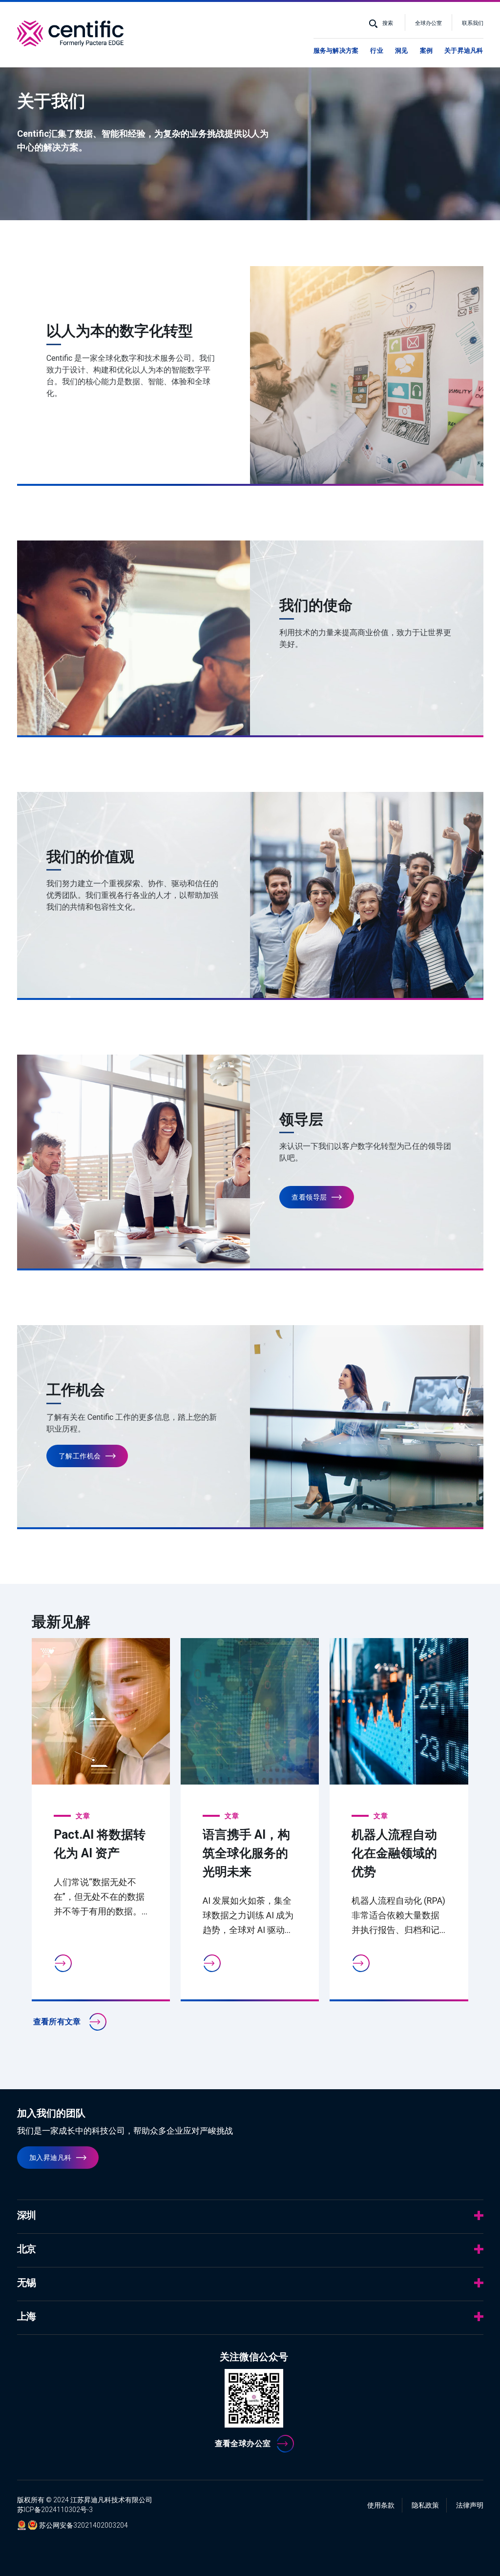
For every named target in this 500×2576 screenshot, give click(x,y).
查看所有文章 (58, 2022)
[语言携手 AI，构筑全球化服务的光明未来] (250, 1711)
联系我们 (473, 23)
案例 (426, 51)
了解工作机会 (80, 1456)
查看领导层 (309, 1197)
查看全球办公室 (243, 2443)
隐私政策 (425, 2505)
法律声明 (470, 2505)
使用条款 (381, 2505)
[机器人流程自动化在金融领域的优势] (399, 1711)
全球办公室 (428, 23)
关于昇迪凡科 (464, 51)
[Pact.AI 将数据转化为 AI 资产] (101, 1711)
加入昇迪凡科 (51, 2158)
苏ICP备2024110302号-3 (55, 2510)
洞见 (401, 51)
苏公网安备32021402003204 (83, 2525)
